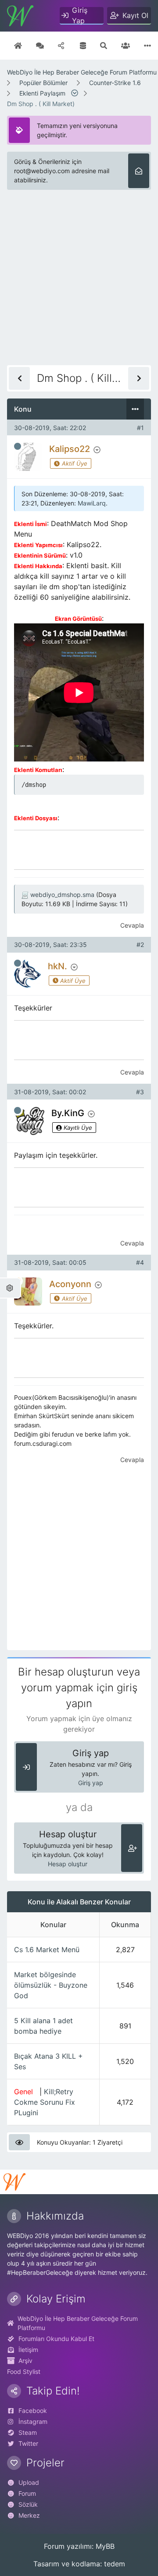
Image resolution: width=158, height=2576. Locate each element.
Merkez (29, 2515)
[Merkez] (18, 46)
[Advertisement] (79, 286)
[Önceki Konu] (19, 378)
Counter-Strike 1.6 (115, 83)
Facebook (33, 2411)
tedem (115, 2564)
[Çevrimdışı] (18, 446)
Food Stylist (24, 2371)
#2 (140, 945)
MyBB (105, 2546)
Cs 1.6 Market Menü (47, 1950)
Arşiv (25, 2361)
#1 (140, 428)
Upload (29, 2482)
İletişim (28, 2350)
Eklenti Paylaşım (42, 93)
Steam (28, 2432)
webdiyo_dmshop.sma (62, 895)
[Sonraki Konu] (139, 378)
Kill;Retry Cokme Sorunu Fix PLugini (45, 2102)
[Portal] (83, 46)
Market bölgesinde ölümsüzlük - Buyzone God (51, 1985)
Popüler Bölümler (43, 83)
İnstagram (33, 2421)
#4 (140, 1262)
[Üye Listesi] (126, 46)
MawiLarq (92, 503)
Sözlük (28, 2504)
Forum (27, 2493)
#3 (140, 1092)
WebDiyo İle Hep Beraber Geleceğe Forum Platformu (82, 72)
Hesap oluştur (68, 1864)
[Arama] (104, 46)
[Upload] (62, 46)
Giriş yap (91, 1783)
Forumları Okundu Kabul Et (56, 2339)
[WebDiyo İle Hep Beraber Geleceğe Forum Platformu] (20, 16)
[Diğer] (147, 46)
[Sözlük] (40, 46)
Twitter (28, 2443)
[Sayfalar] (76, 93)
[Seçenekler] (135, 409)
